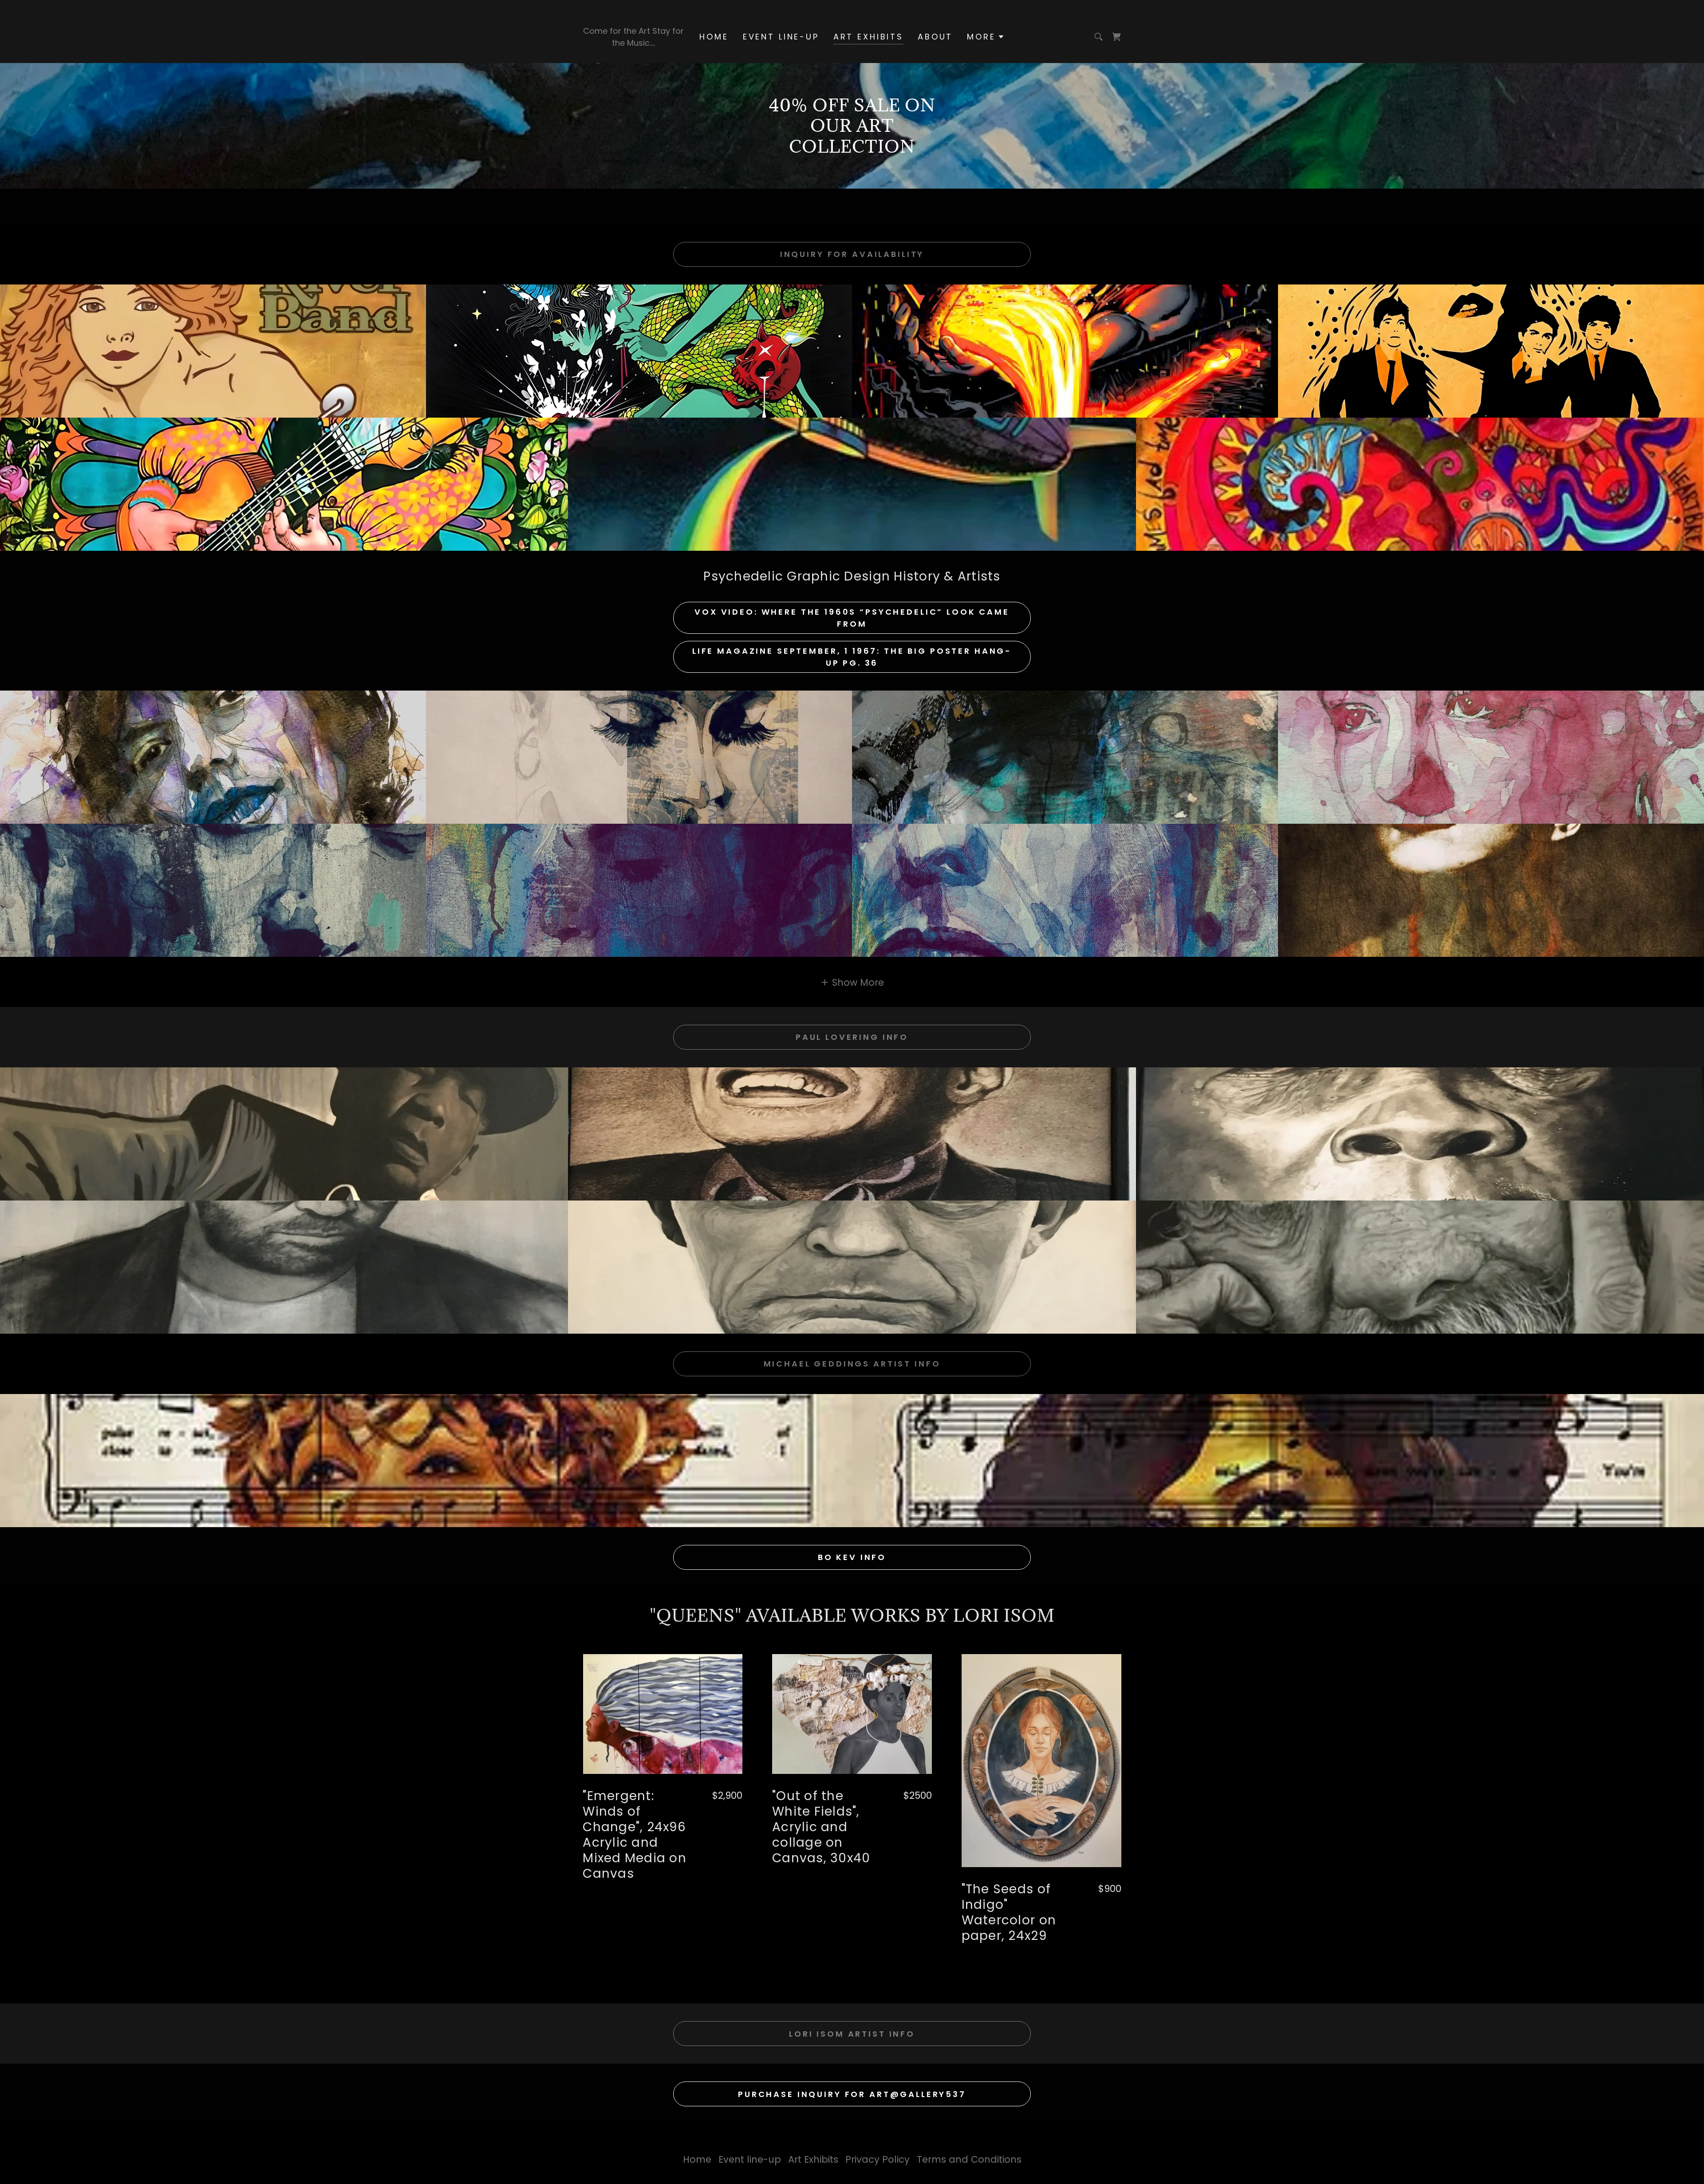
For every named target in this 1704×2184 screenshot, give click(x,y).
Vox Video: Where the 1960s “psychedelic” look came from (852, 618)
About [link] (935, 37)
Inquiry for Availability (852, 254)
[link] (1116, 37)
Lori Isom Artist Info (852, 2034)
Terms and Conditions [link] (969, 2159)
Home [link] (714, 37)
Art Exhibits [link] (868, 37)
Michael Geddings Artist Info (852, 1364)
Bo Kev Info (852, 1557)
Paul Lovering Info (852, 1037)
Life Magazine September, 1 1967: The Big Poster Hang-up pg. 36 (852, 657)
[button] (986, 37)
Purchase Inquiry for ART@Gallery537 (852, 2094)
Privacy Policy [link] (878, 2159)
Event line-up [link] (781, 37)
